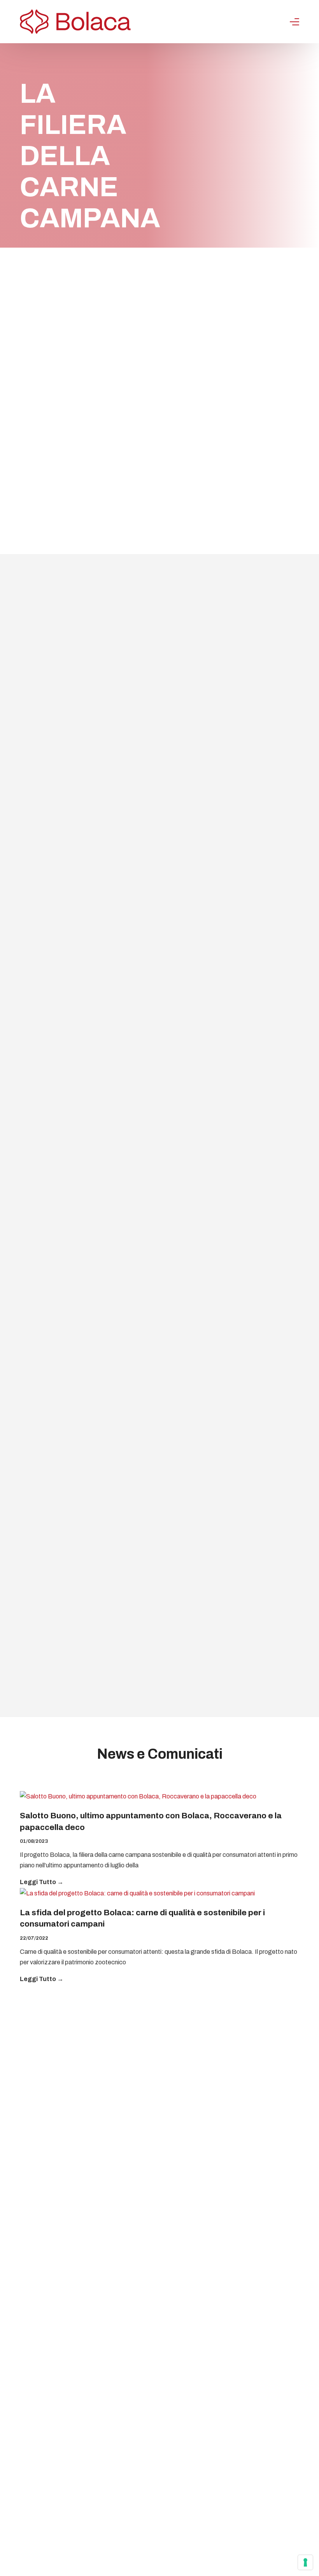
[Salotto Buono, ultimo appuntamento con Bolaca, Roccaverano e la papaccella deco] (159, 1797)
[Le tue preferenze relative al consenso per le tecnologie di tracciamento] (305, 2562)
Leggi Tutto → (42, 1882)
